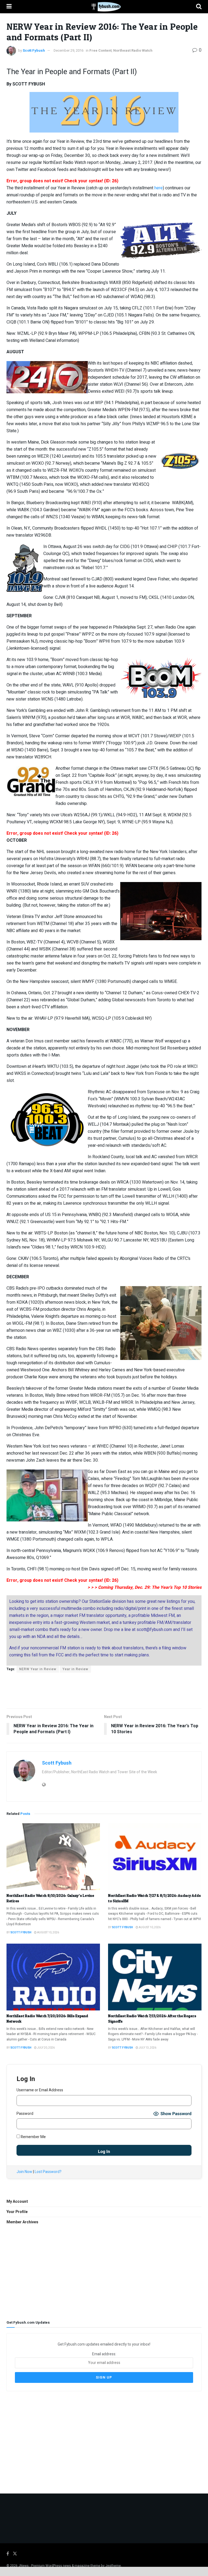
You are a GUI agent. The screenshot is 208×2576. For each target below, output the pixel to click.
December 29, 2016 (69, 50)
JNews (24, 2566)
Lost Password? (48, 2172)
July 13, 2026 (147, 2048)
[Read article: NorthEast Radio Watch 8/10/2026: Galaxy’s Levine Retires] (53, 1857)
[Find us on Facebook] (8, 2554)
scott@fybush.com (154, 1630)
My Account (17, 2202)
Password (25, 2114)
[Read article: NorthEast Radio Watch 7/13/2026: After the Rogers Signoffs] (155, 1977)
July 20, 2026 (46, 2048)
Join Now (24, 2172)
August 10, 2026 (48, 1933)
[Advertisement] (104, 1690)
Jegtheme (113, 2566)
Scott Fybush (34, 50)
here (159, 188)
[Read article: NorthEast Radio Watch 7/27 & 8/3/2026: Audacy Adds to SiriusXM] (155, 1857)
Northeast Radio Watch (133, 50)
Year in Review (75, 1669)
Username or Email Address (40, 2090)
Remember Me (33, 2137)
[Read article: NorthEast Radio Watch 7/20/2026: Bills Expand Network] (53, 1977)
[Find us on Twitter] (15, 2554)
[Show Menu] (9, 7)
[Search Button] (199, 7)
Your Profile (17, 2212)
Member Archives (22, 2222)
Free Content (100, 50)
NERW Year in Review (38, 1669)
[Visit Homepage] (104, 7)
